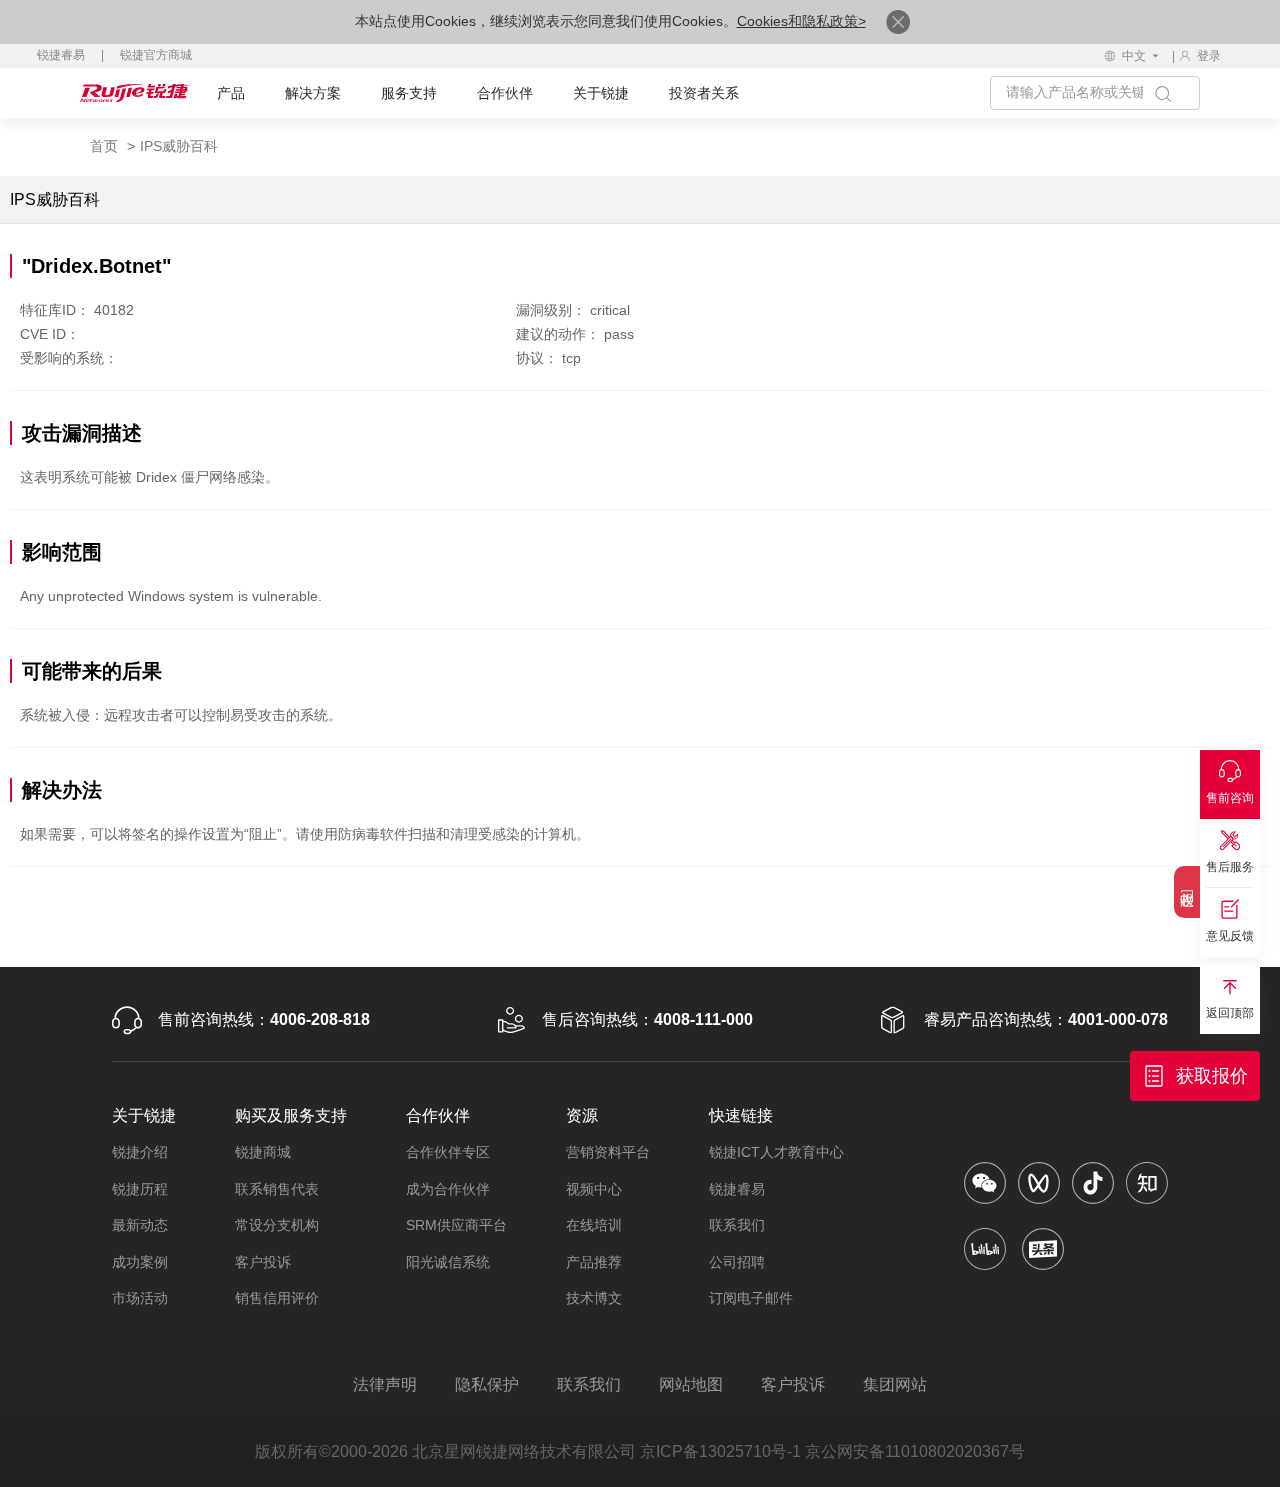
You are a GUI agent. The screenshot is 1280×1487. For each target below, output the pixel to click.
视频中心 (594, 1189)
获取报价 (1212, 1076)
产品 (231, 93)
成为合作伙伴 (448, 1189)
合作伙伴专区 (448, 1152)
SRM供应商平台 (456, 1225)
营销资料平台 (608, 1152)
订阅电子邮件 (751, 1298)
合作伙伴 (505, 93)
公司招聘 (737, 1262)
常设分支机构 (277, 1225)
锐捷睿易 (61, 55)
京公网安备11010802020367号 (915, 1451)
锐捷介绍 (140, 1152)
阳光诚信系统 (448, 1262)
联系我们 (737, 1225)
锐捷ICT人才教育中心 (776, 1152)
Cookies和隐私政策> (801, 21)
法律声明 (385, 1384)
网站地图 (691, 1384)
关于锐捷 (601, 93)
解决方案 (313, 93)
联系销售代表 (277, 1189)
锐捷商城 (263, 1152)
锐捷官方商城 (156, 55)
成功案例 (140, 1262)
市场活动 (140, 1298)
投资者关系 (704, 93)
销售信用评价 (277, 1298)
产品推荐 (594, 1262)
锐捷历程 (140, 1189)
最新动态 (140, 1225)
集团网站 (895, 1384)
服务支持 (409, 93)
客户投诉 (263, 1262)
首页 (104, 146)
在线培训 (594, 1225)
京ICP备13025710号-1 (720, 1451)
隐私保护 (487, 1384)
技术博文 (594, 1298)
